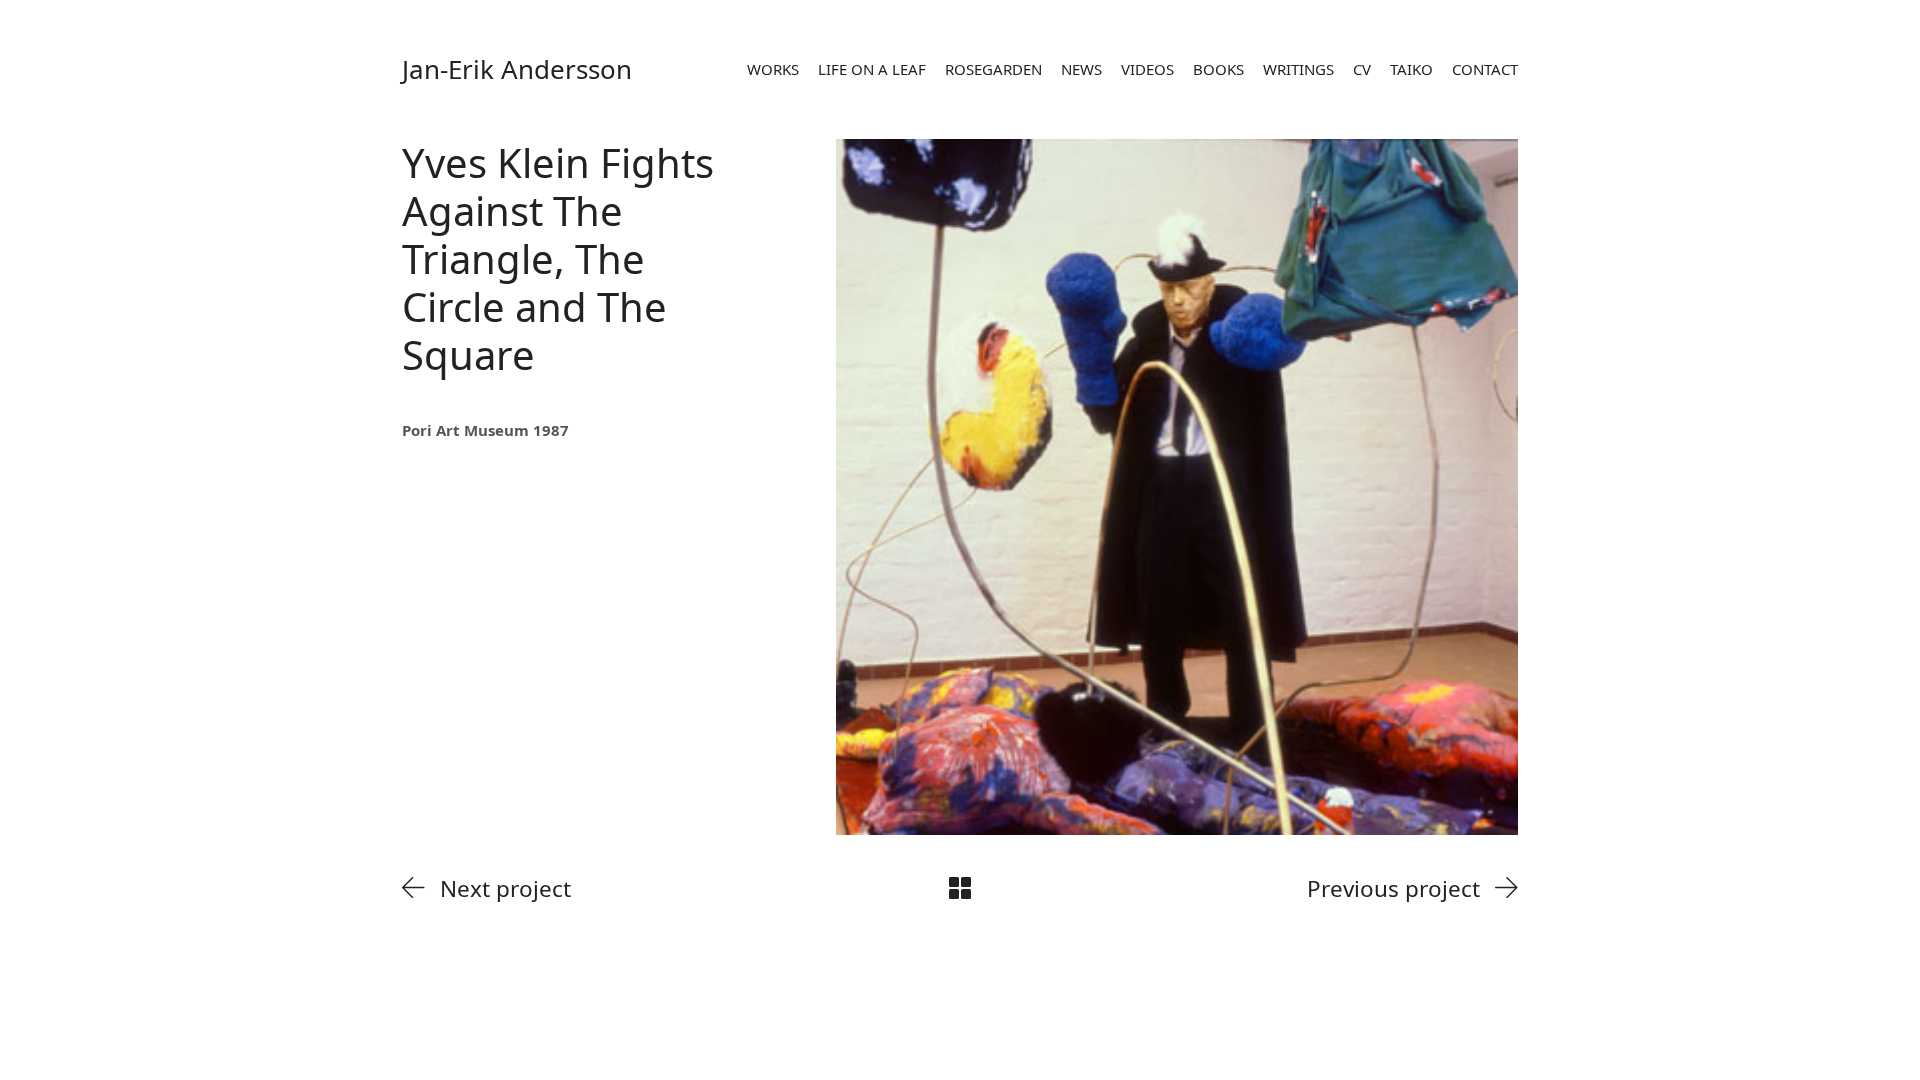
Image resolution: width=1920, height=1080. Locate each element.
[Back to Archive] (960, 888)
